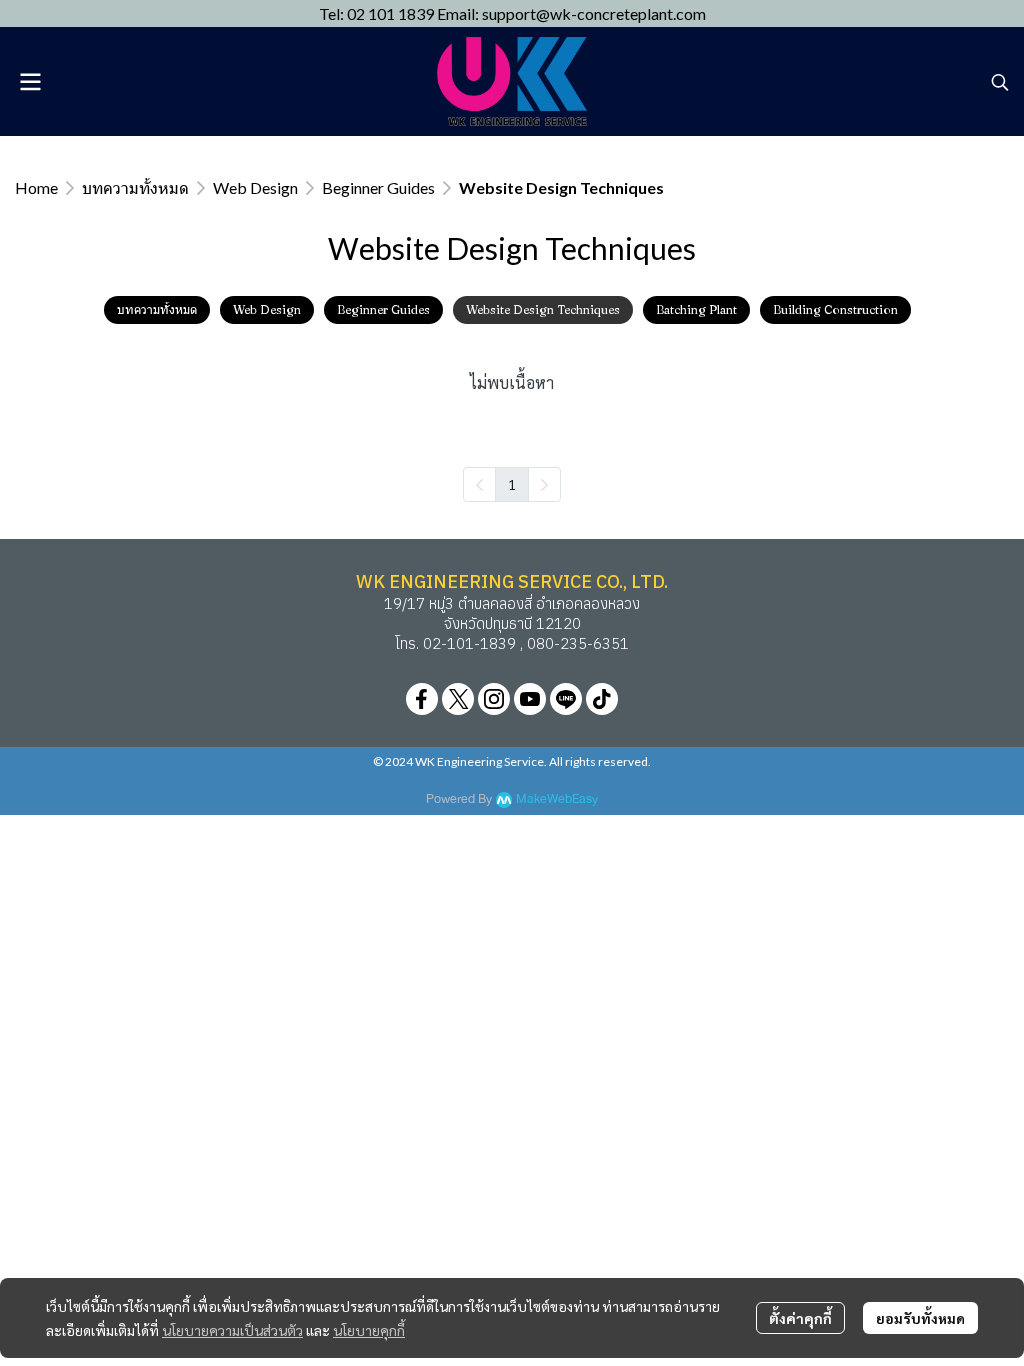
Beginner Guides (378, 187)
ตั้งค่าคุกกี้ (800, 1318)
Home (36, 187)
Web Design (255, 187)
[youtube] (530, 699)
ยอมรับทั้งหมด (920, 1318)
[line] (566, 699)
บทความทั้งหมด (135, 187)
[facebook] (422, 699)
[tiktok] (602, 699)
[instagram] (494, 699)
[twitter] (458, 699)
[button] (1000, 82)
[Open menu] (30, 82)
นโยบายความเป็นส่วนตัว (232, 1330)
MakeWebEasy (557, 799)
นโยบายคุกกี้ (369, 1330)
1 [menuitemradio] (512, 484)
